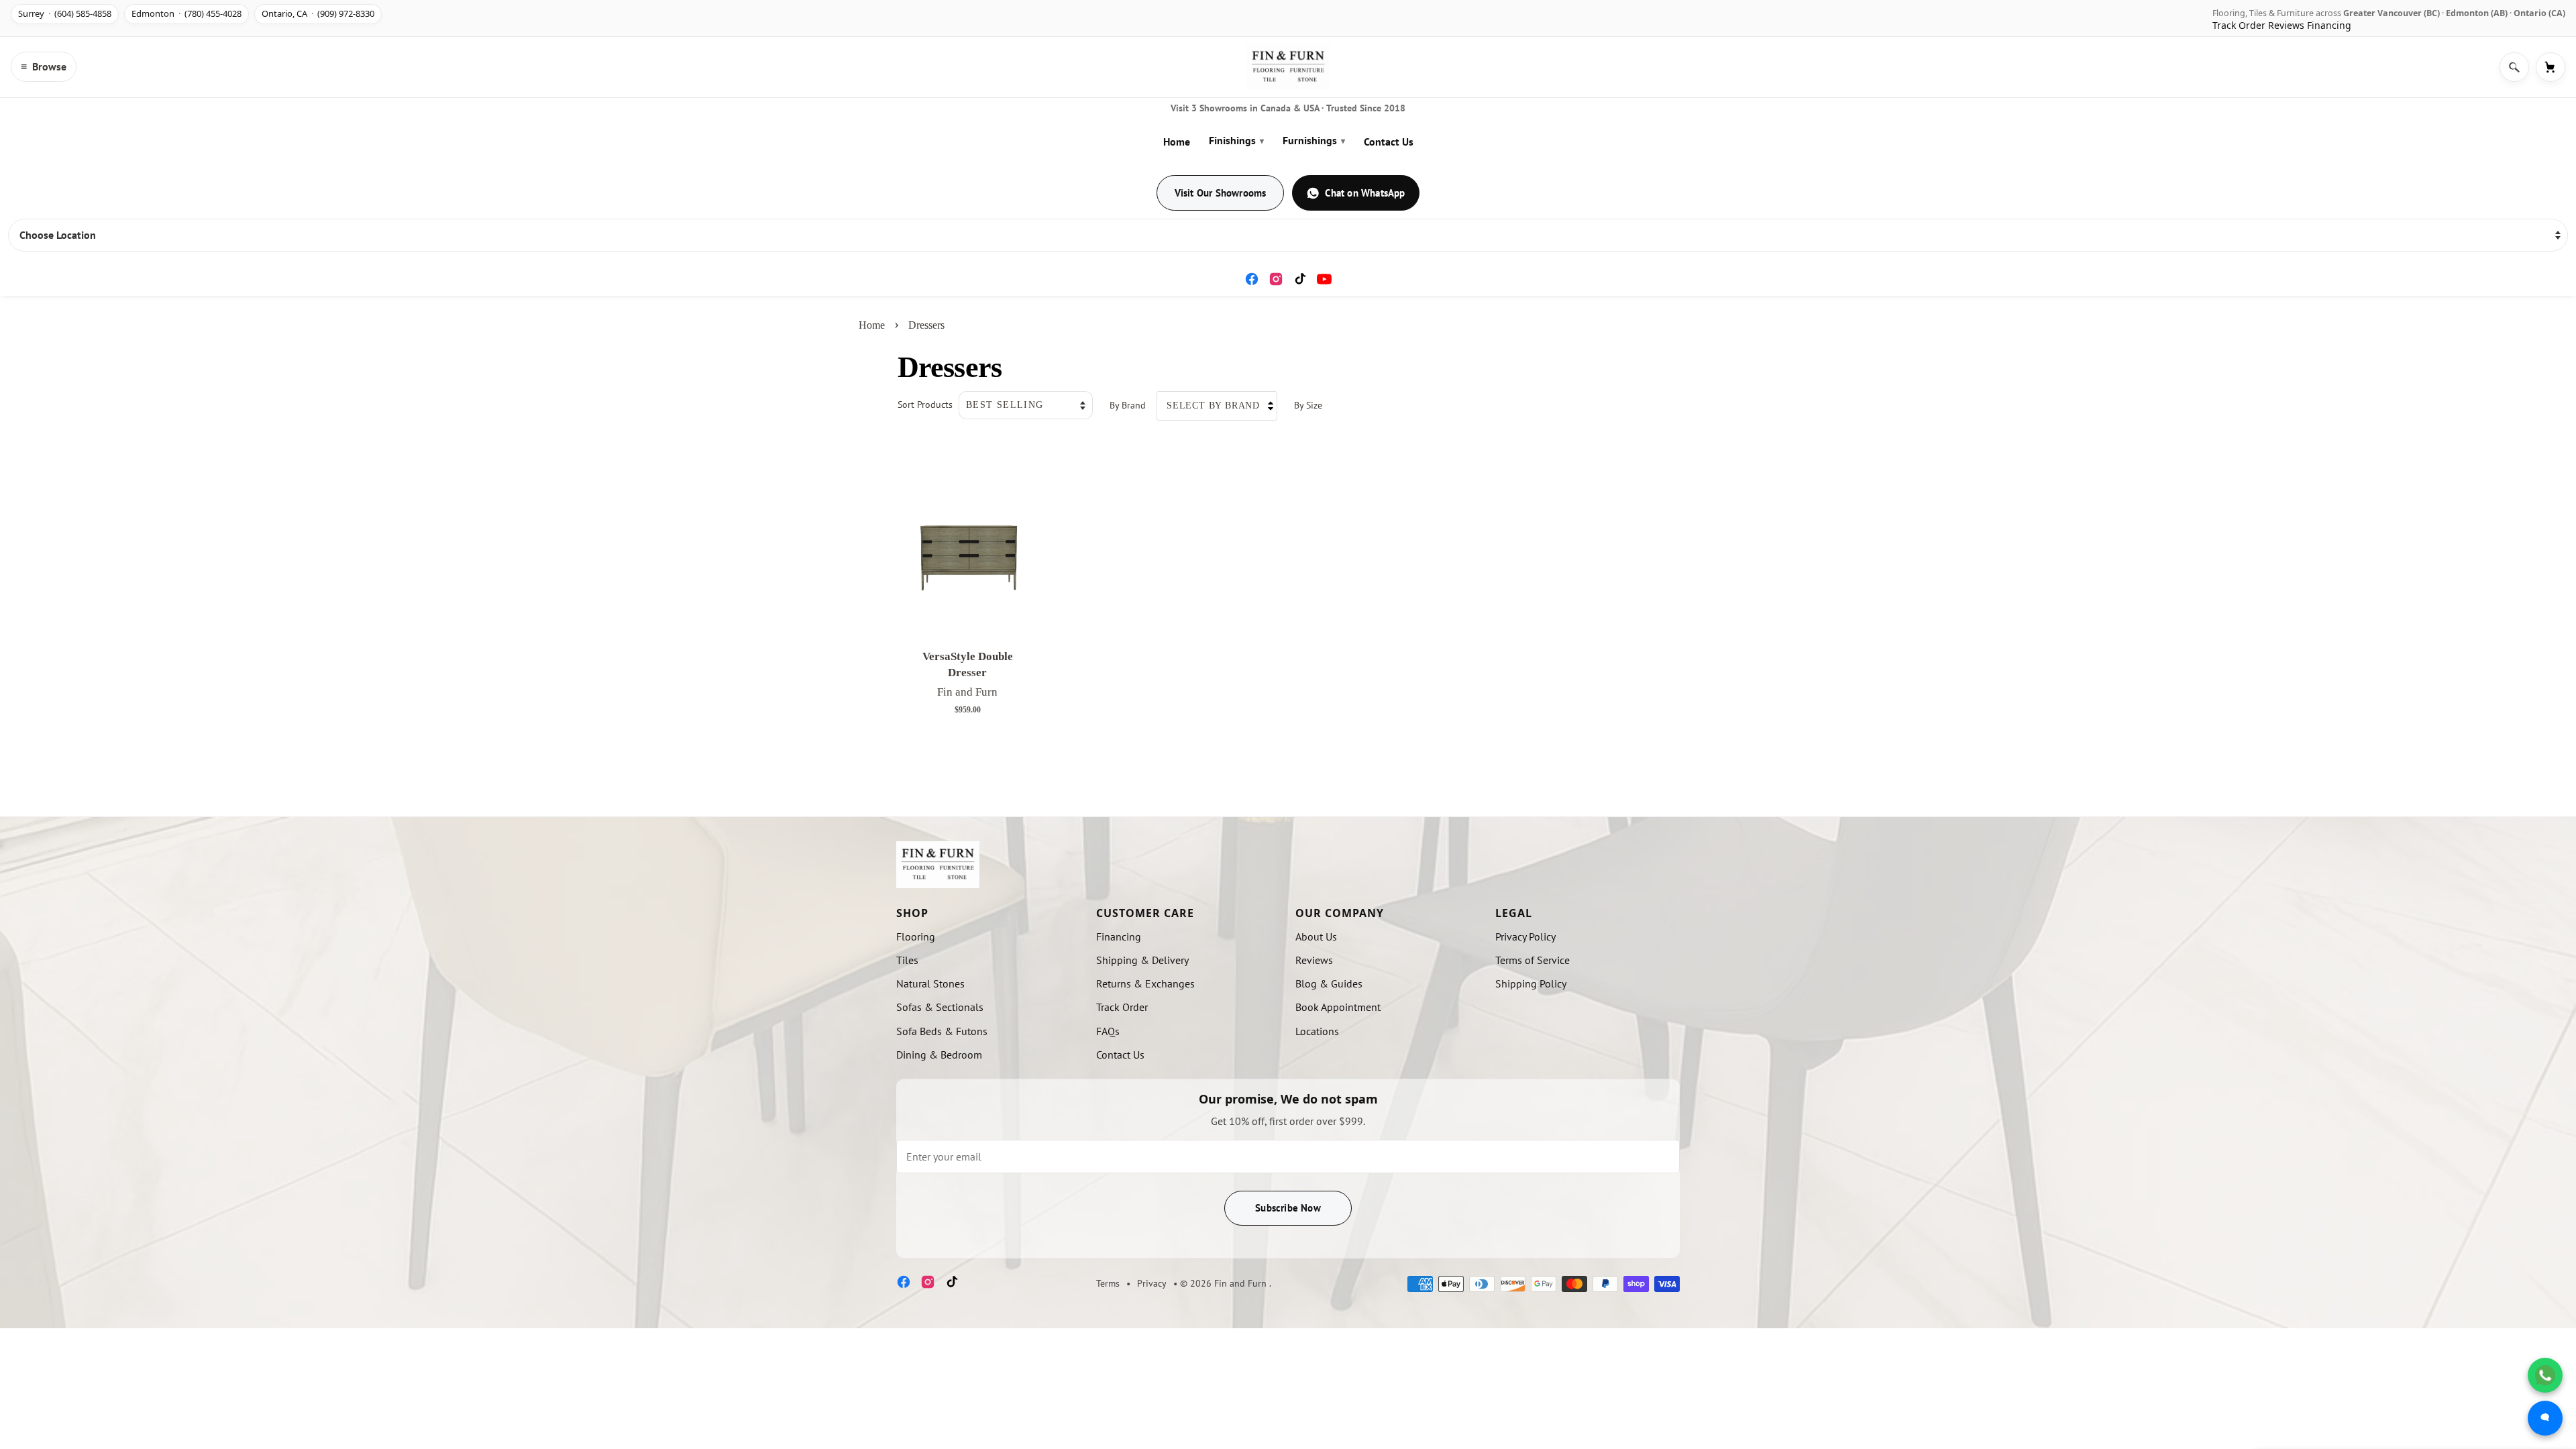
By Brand (1128, 405)
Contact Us (1389, 142)
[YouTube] (1324, 279)
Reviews (2286, 25)
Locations (1317, 1031)
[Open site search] (2514, 67)
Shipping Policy (1531, 983)
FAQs (1108, 1031)
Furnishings (1314, 140)
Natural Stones (930, 983)
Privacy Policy (1525, 936)
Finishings (1236, 140)
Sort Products (925, 404)
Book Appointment (1338, 1007)
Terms (1108, 1283)
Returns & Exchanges (1145, 983)
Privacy (1152, 1283)
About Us (1316, 936)
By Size (1308, 405)
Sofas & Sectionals (940, 1007)
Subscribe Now (1288, 1208)
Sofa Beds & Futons (942, 1031)
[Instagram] (1276, 279)
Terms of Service (1533, 960)
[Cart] (2551, 67)
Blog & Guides (1329, 983)
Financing (2329, 25)
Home (1177, 142)
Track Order (2239, 25)
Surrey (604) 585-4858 (65, 13)
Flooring (916, 936)
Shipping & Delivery (1142, 960)
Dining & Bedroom (939, 1055)
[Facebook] (1252, 279)
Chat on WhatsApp (1365, 193)
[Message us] (2545, 1418)
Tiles (907, 960)
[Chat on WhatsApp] (2545, 1375)
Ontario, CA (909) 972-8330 (318, 13)
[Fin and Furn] (1288, 67)
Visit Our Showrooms (1221, 193)
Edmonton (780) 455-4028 (186, 13)
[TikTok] (1300, 279)
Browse (44, 66)
